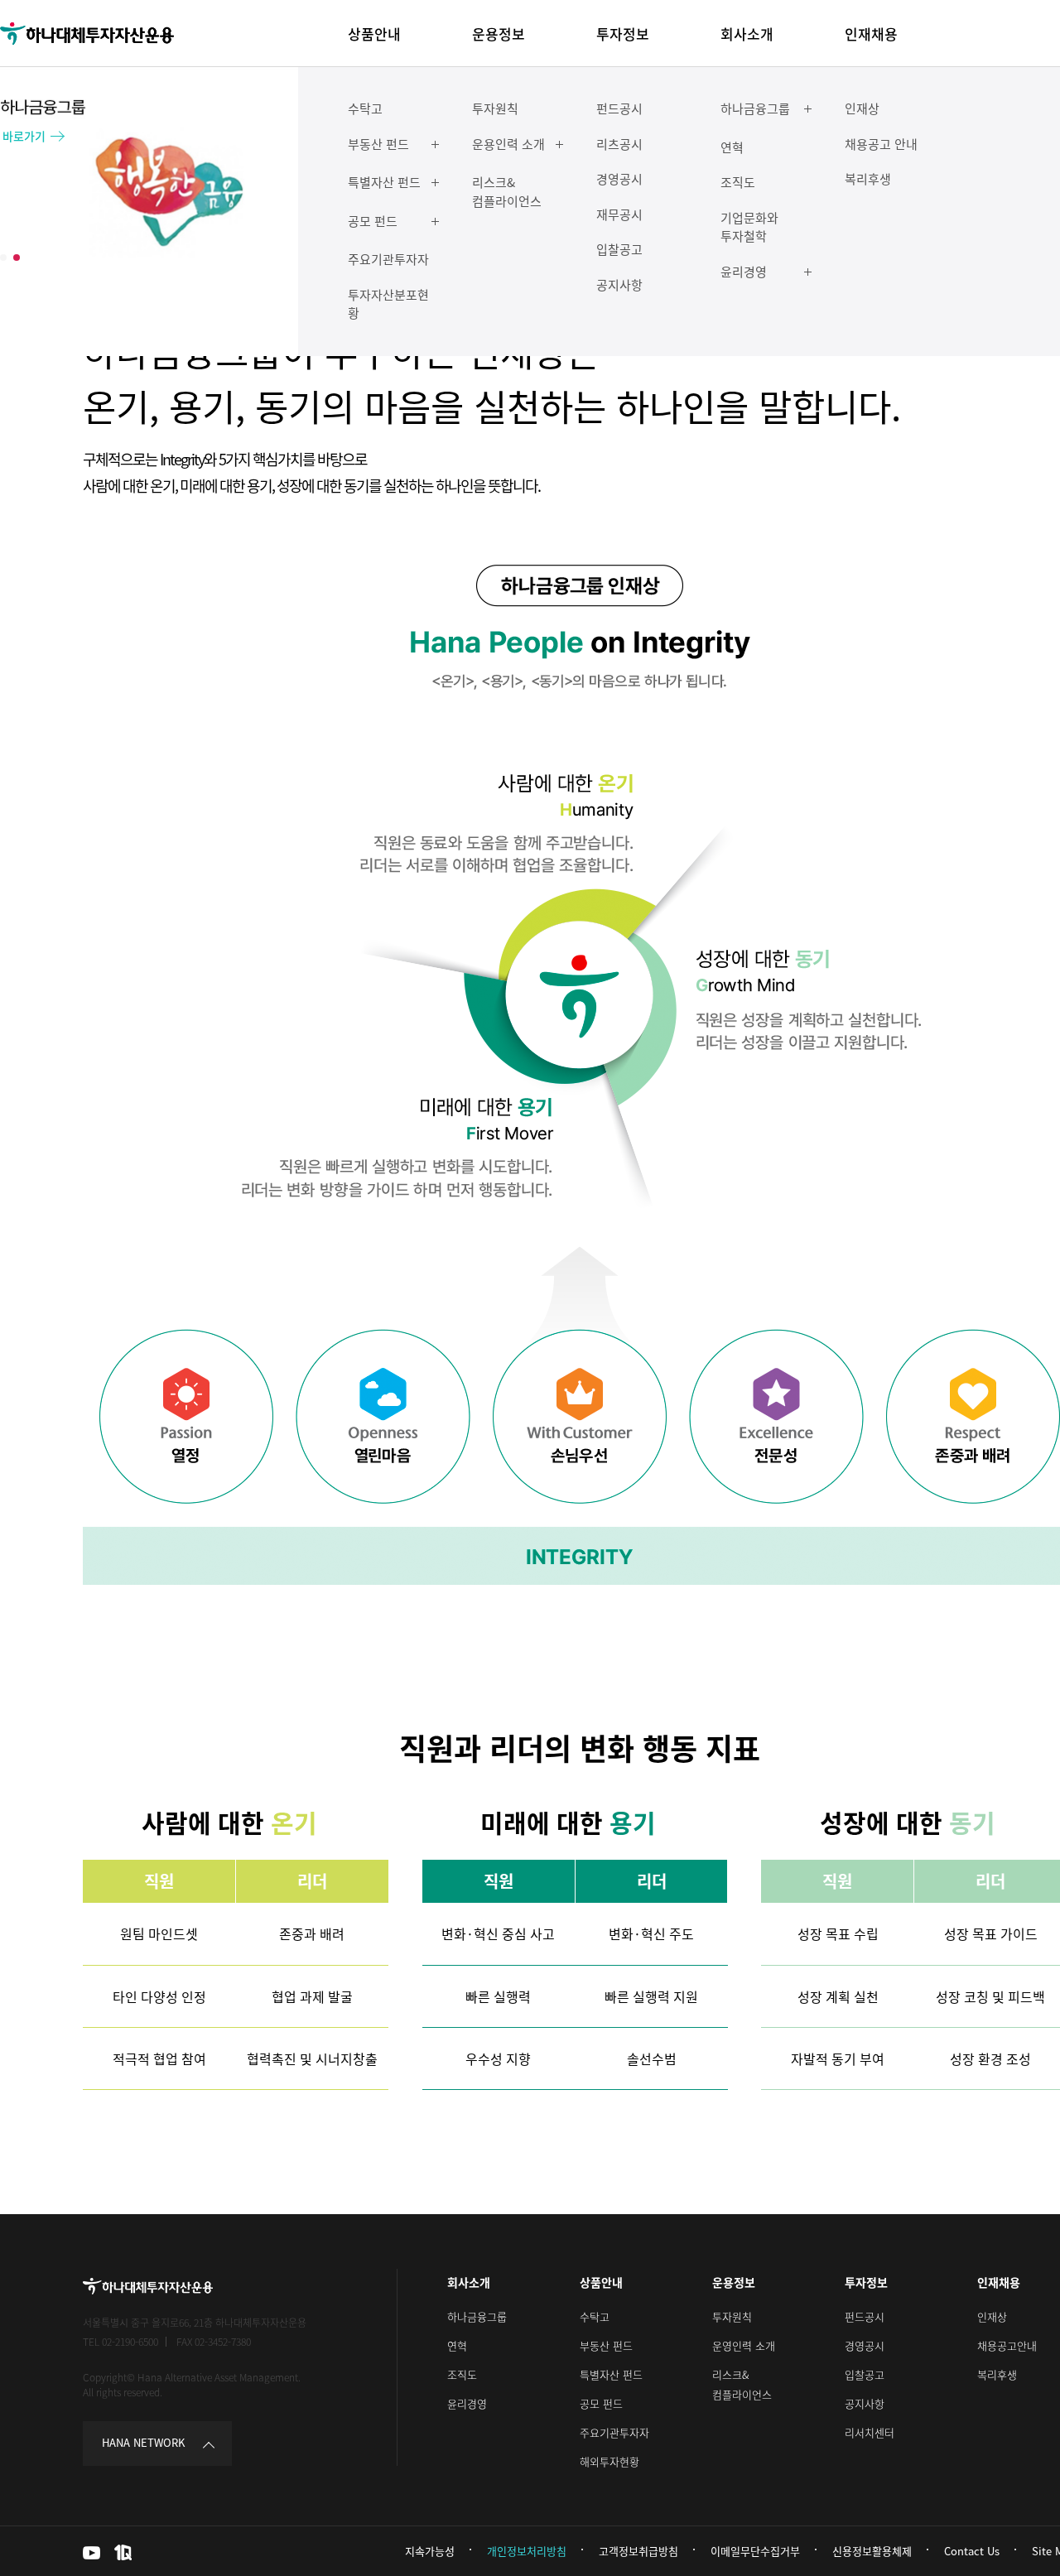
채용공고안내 (1007, 2345)
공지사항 (865, 2403)
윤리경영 (467, 2403)
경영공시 (865, 2345)
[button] (3, 258)
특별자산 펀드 (611, 2374)
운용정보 (734, 2282)
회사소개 (469, 2282)
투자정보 (866, 2282)
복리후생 (997, 2374)
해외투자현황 (609, 2461)
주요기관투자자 (614, 2432)
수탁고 (595, 2316)
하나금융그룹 (477, 2316)
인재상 (992, 2316)
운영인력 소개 (744, 2345)
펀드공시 (865, 2316)
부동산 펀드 (606, 2345)
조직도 (462, 2374)
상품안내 (601, 2282)
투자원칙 (732, 2316)
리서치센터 (870, 2432)
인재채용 (999, 2282)
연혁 (457, 2345)
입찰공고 (865, 2374)
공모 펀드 (601, 2403)
